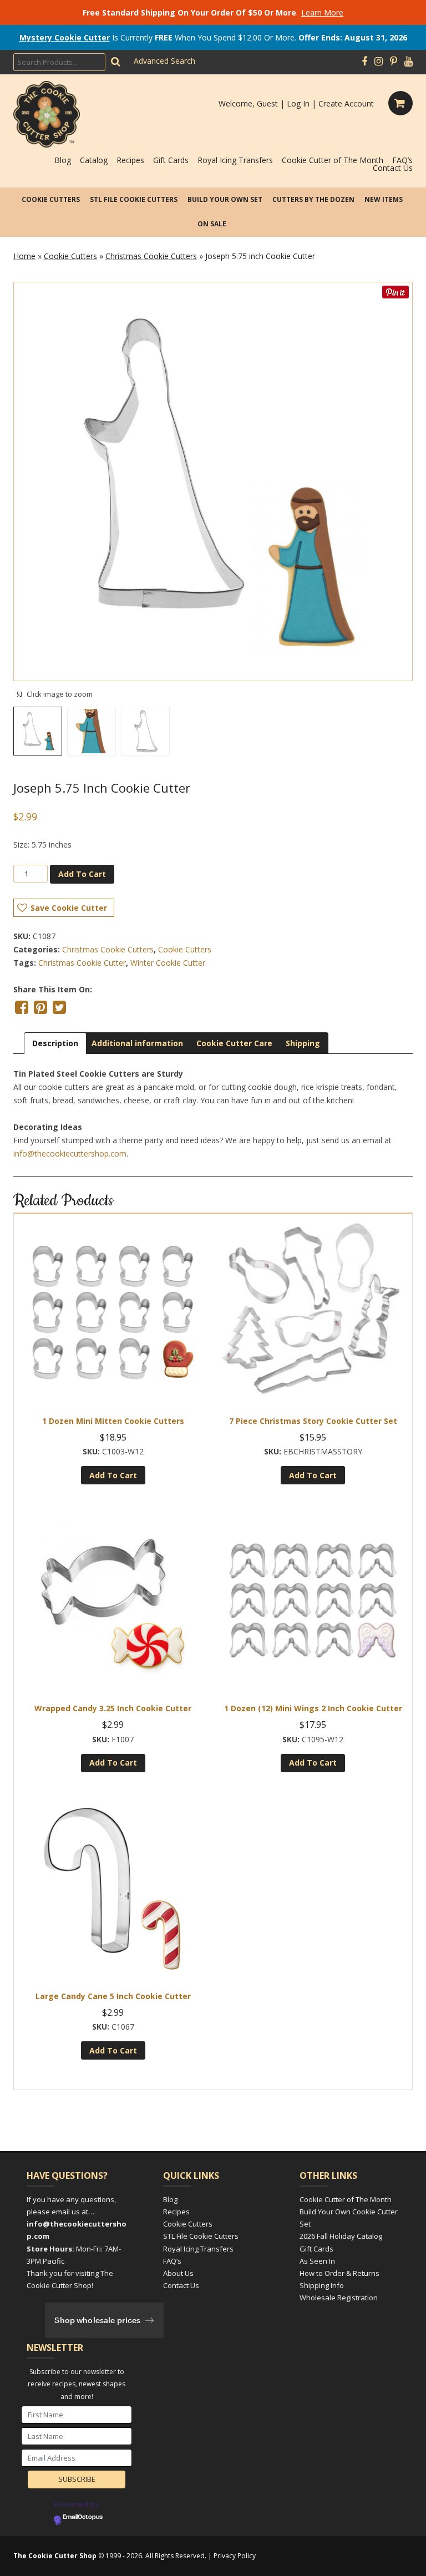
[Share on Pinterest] (40, 1007)
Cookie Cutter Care (234, 1043)
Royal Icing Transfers (235, 160)
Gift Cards (171, 160)
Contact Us (393, 168)
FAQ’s (402, 160)
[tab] (55, 1043)
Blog (63, 160)
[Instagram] (379, 62)
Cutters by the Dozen (313, 199)
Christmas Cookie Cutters (151, 256)
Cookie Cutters (51, 199)
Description (55, 1043)
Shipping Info (322, 2285)
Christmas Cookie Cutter (82, 963)
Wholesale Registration (339, 2298)
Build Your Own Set (225, 199)
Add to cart (82, 874)
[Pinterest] (394, 62)
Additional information (137, 1043)
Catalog (94, 160)
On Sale (212, 224)
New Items (384, 199)
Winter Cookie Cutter (168, 963)
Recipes (130, 160)
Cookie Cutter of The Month (333, 160)
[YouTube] (409, 62)
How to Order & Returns (339, 2273)
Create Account (346, 103)
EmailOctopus (83, 2517)
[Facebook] (364, 62)
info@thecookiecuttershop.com (70, 1153)
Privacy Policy (235, 2556)
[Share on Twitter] (59, 1007)
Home (24, 256)
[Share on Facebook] (22, 1007)
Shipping (303, 1043)
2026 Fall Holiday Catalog (341, 2236)
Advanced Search (164, 61)
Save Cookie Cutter (69, 908)
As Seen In (317, 2261)
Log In (298, 103)
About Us (178, 2273)
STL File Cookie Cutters (134, 199)
